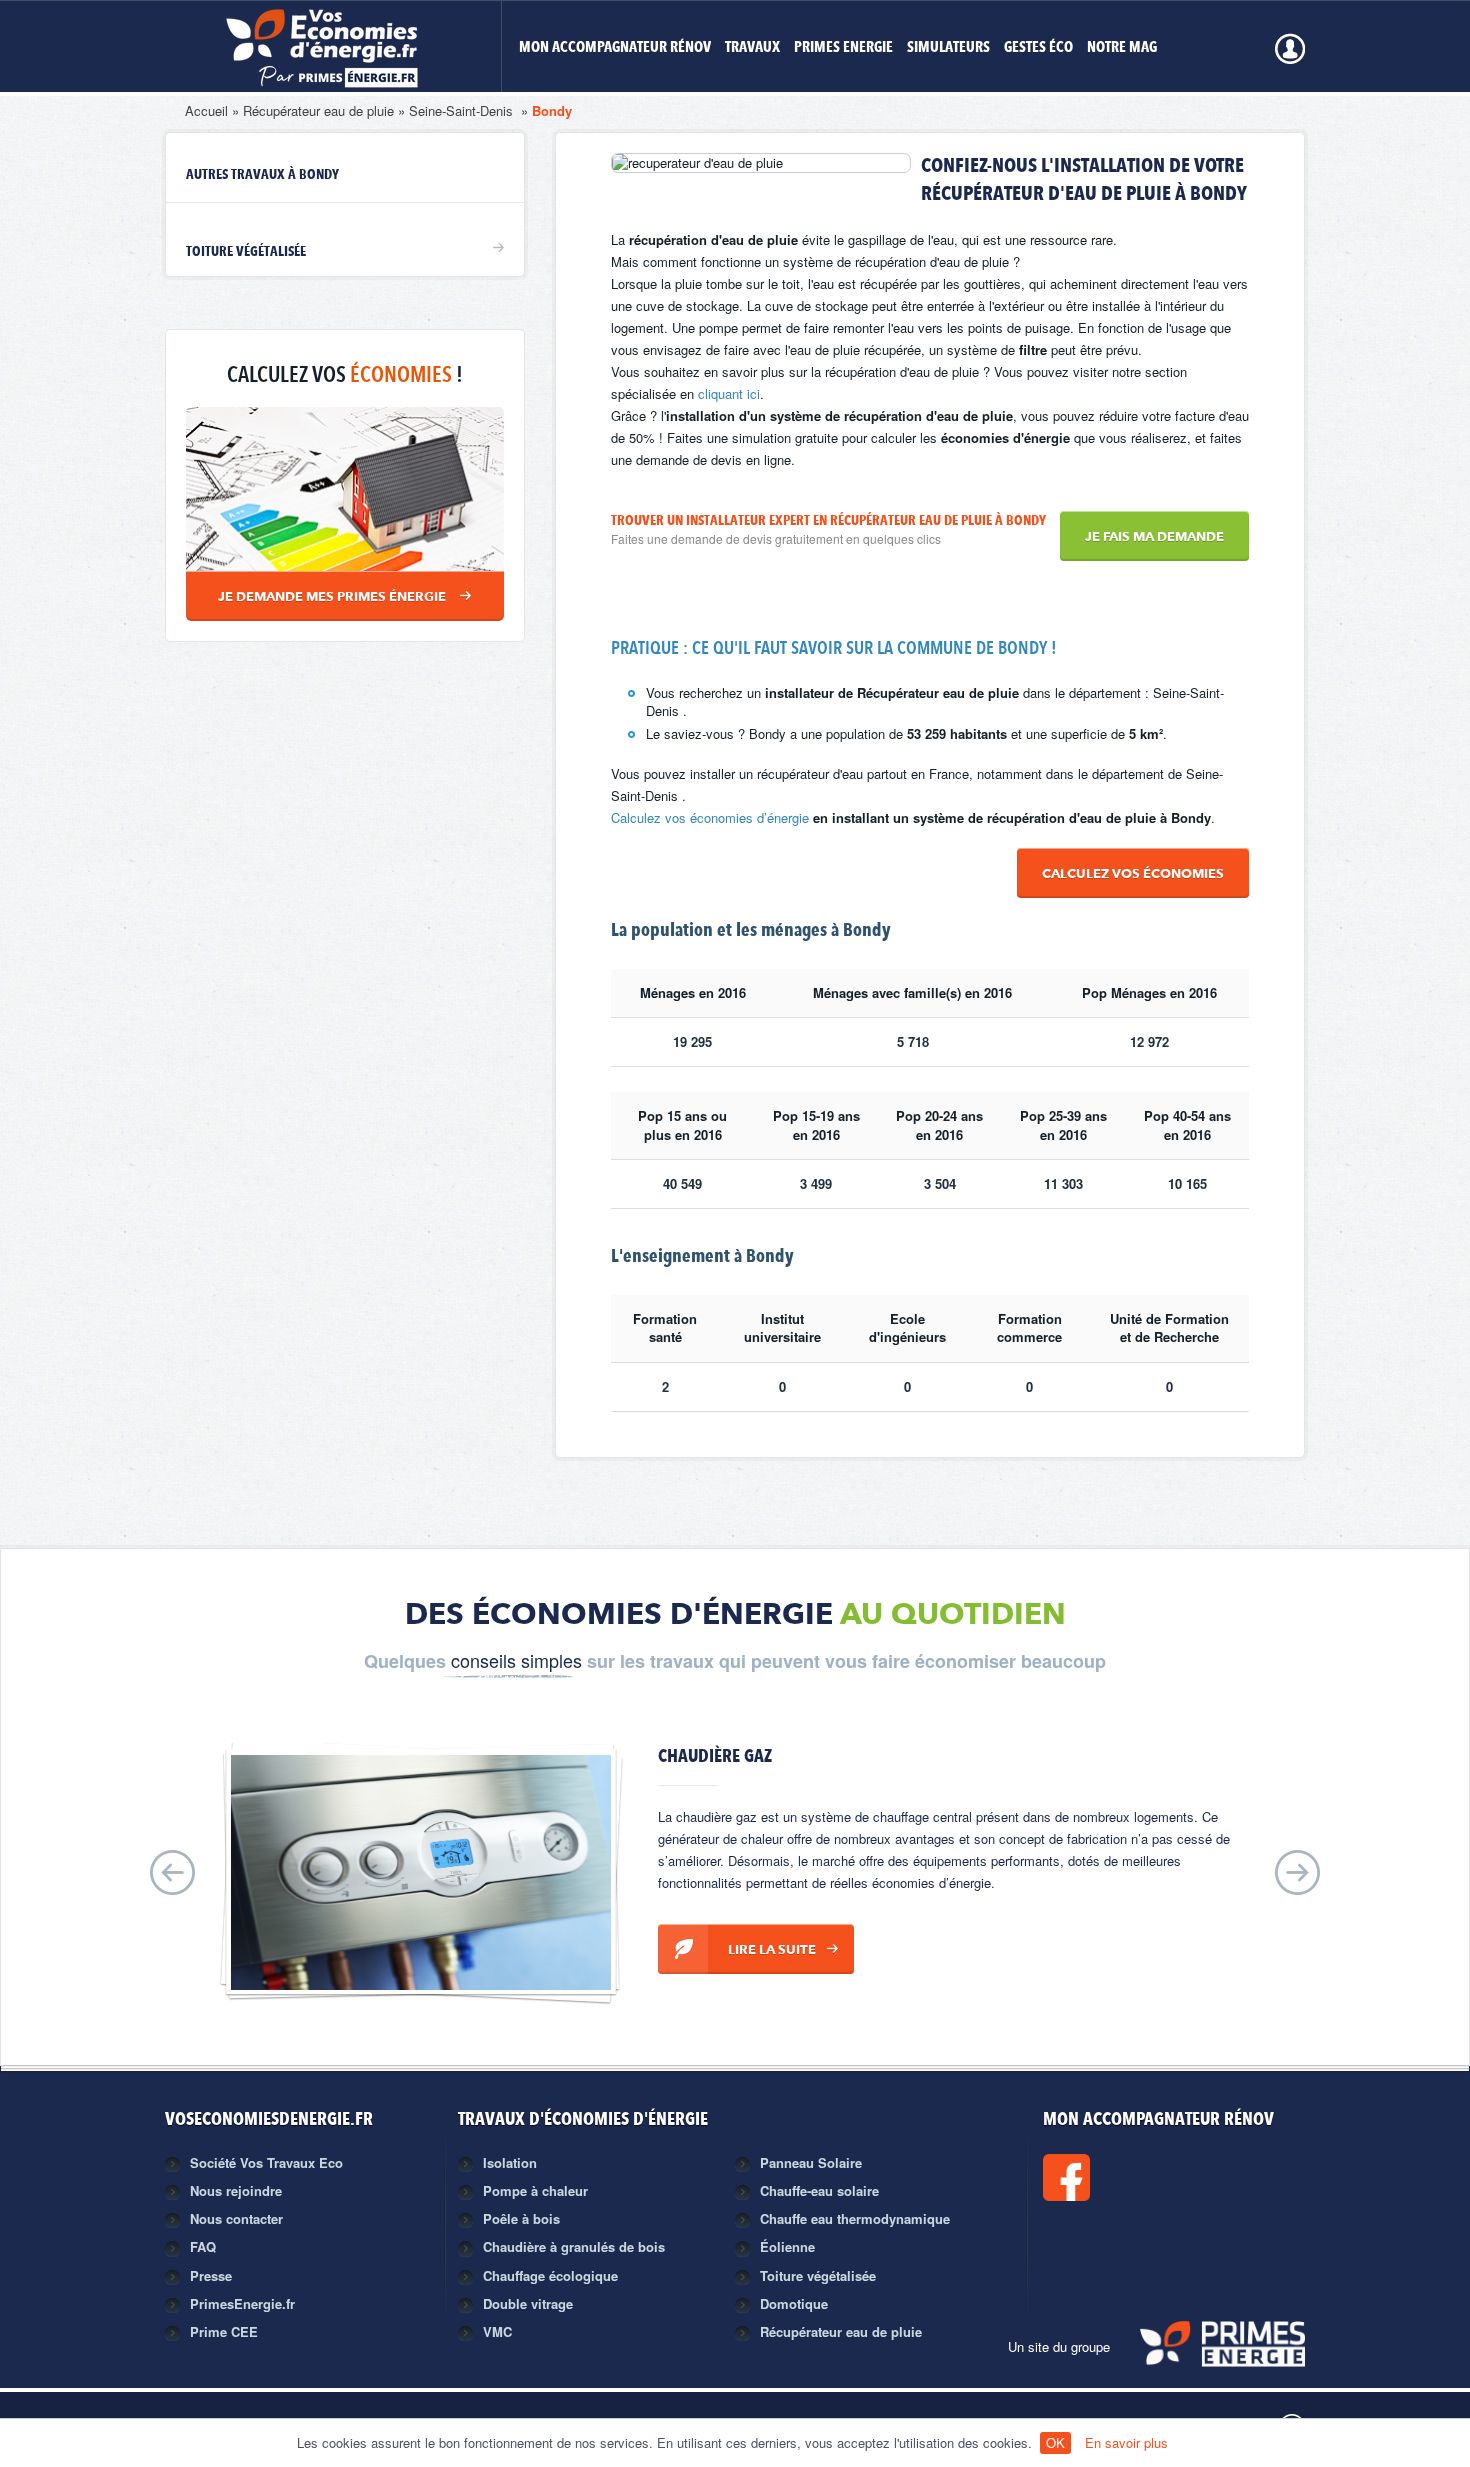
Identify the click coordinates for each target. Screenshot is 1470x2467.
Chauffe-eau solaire (819, 2190)
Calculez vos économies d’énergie (710, 817)
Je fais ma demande (1154, 537)
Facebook (1134, 2177)
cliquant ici (729, 393)
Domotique (794, 2303)
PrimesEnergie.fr (242, 2303)
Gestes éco (1038, 48)
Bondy (552, 110)
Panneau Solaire (811, 2162)
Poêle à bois (521, 2218)
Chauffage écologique (550, 2275)
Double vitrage (528, 2303)
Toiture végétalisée (246, 252)
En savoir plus (1126, 2442)
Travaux (752, 48)
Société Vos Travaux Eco (266, 2162)
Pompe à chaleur (535, 2190)
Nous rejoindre (236, 2190)
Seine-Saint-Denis (463, 110)
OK (1055, 2442)
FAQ (203, 2246)
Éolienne (787, 2246)
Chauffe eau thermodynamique (855, 2218)
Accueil (206, 110)
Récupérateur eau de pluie (318, 110)
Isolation (510, 2162)
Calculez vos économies (1133, 874)
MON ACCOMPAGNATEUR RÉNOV (615, 48)
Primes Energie (843, 48)
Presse (211, 2275)
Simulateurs (948, 48)
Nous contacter (236, 2218)
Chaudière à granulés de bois (574, 2246)
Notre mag (1122, 48)
